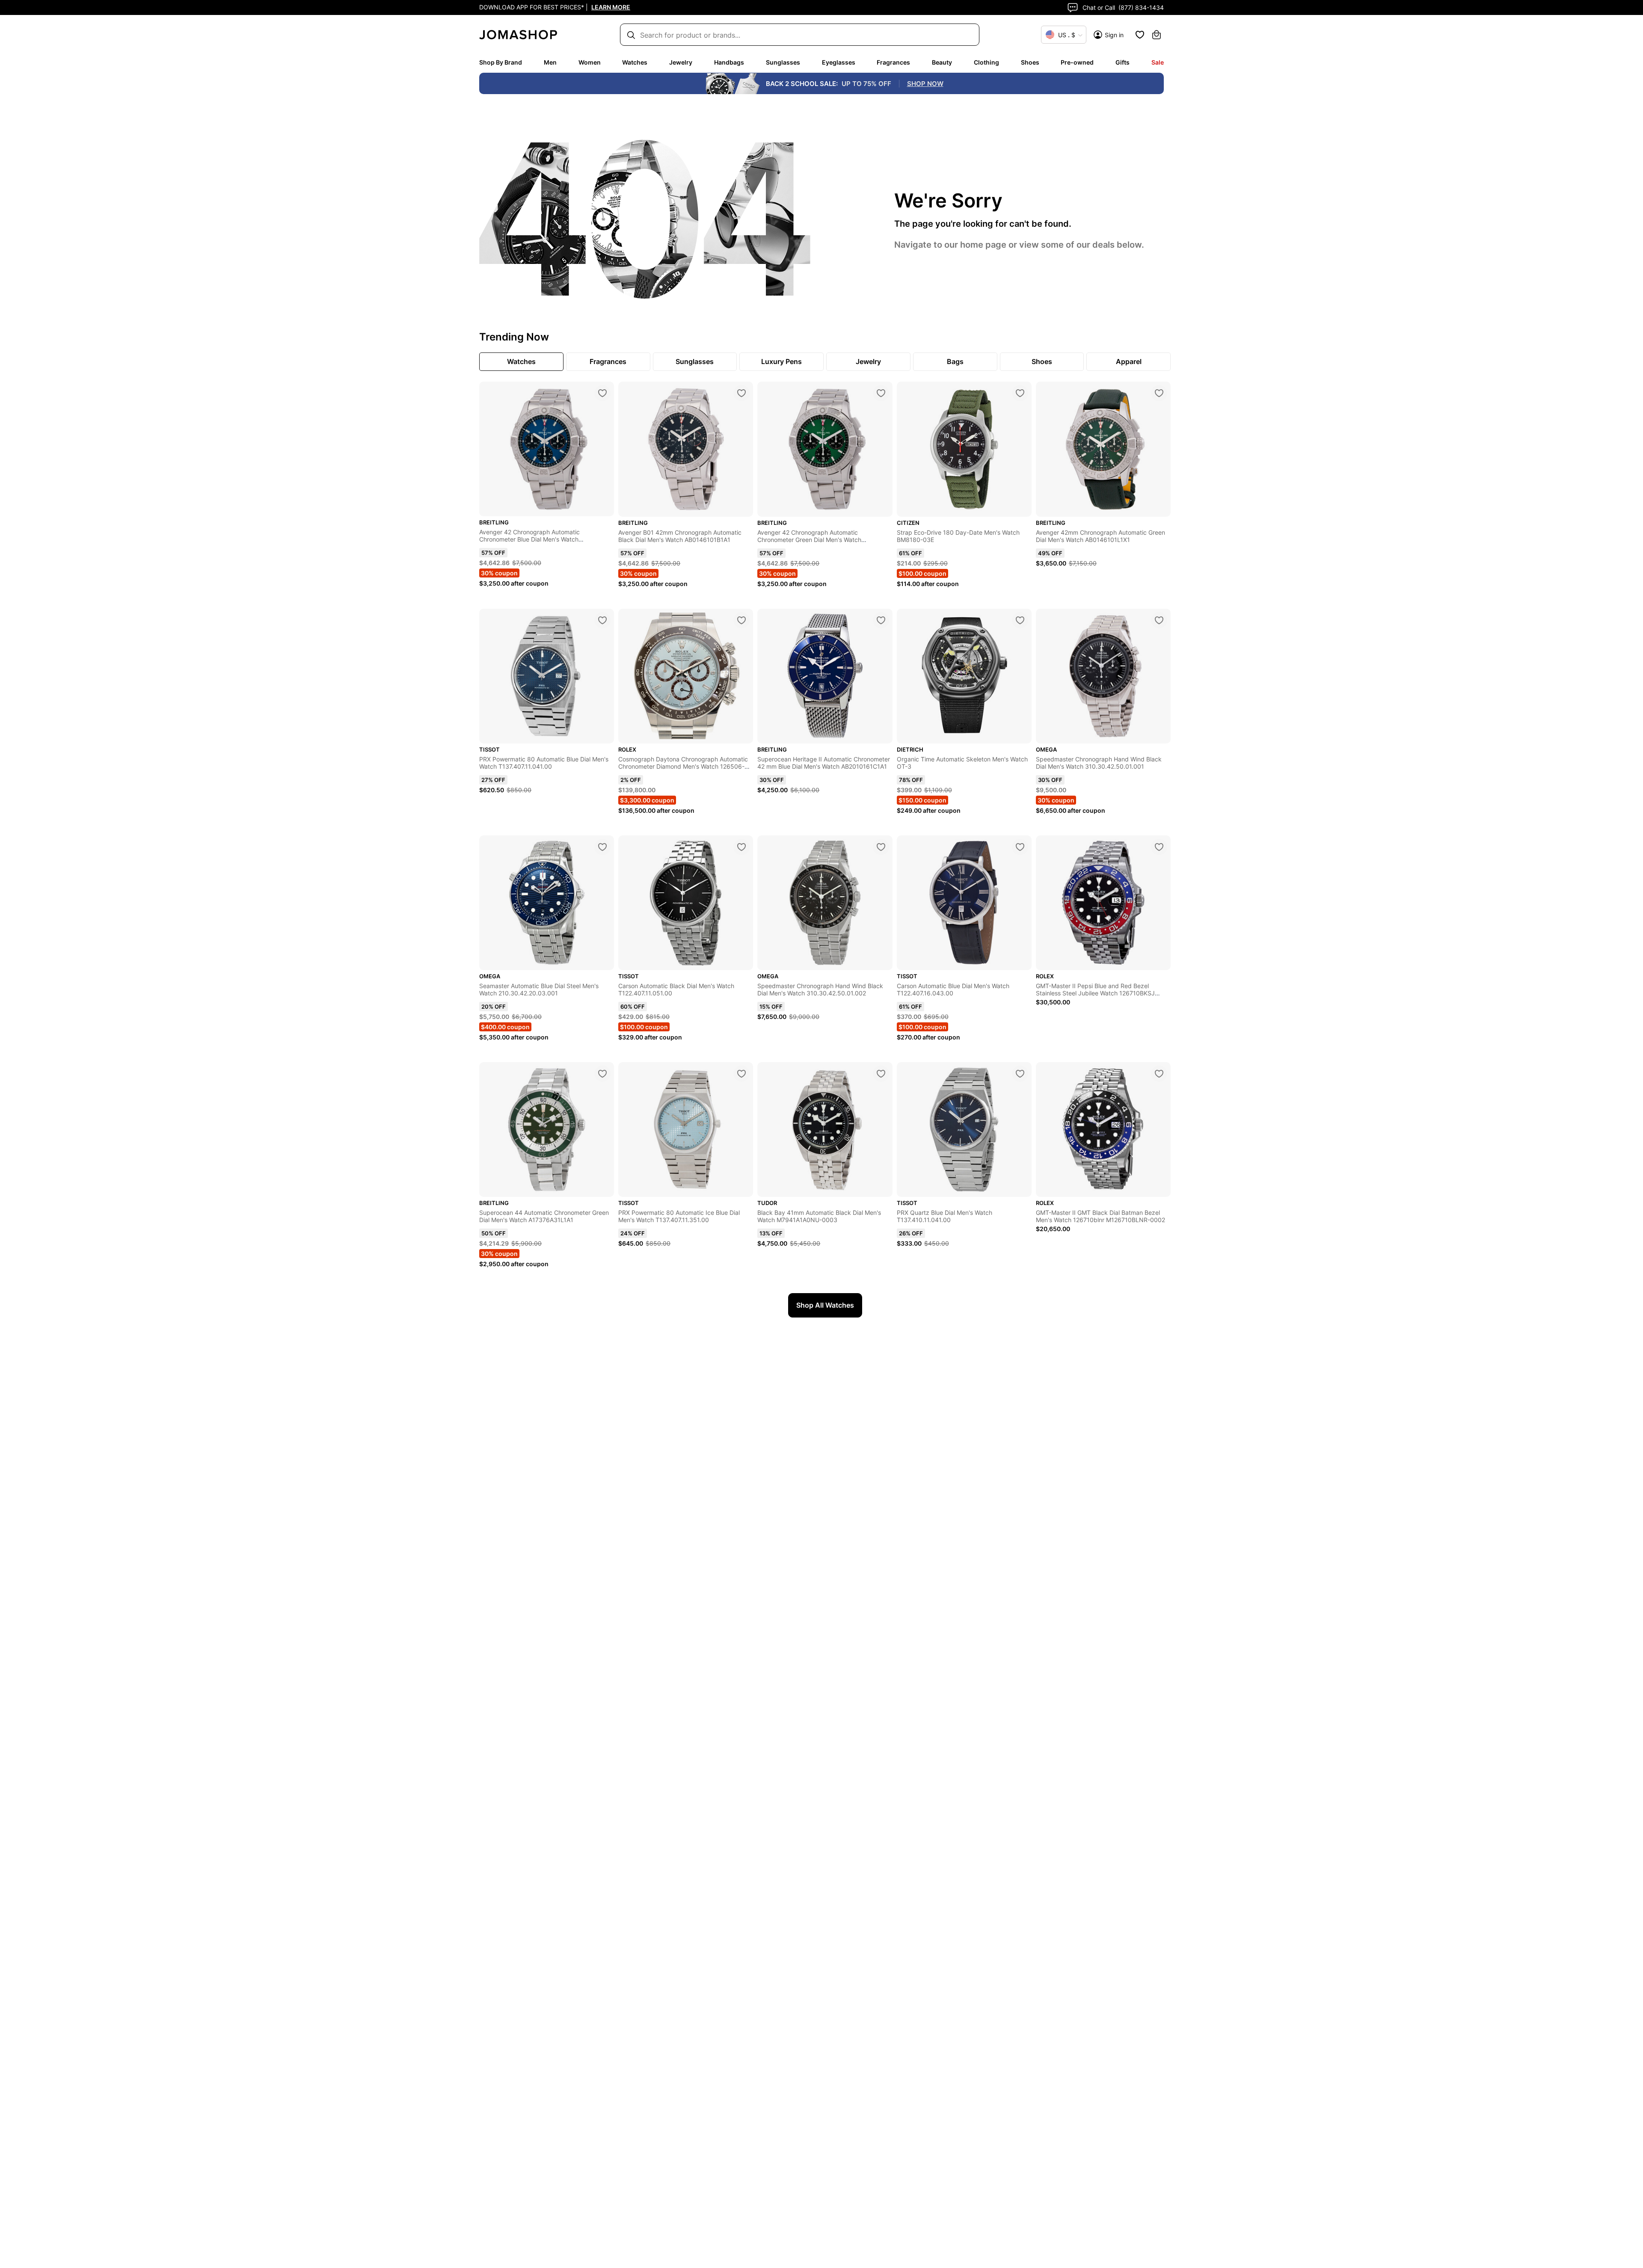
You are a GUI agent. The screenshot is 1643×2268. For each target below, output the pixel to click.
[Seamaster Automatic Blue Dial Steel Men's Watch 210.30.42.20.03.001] (602, 847)
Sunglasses (783, 62)
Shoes (1030, 62)
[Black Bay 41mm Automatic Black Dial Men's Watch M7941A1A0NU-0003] (881, 1074)
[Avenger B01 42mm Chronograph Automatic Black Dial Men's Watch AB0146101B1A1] (741, 393)
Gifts (1123, 62)
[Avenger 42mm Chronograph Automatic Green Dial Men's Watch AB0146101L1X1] (1159, 393)
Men (550, 62)
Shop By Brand (501, 62)
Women (590, 62)
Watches (635, 62)
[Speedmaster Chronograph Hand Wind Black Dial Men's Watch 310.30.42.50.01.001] (1159, 620)
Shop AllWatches (825, 1305)
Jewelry (681, 62)
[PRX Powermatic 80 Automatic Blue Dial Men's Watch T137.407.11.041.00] (602, 620)
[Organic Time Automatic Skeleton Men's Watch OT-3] (1020, 620)
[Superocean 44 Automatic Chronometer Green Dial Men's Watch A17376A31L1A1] (602, 1074)
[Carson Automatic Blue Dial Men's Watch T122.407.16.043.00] (1020, 847)
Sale (1158, 62)
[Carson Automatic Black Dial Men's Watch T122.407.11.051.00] (741, 847)
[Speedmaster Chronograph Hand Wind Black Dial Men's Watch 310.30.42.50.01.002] (881, 847)
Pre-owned (1077, 62)
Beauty (942, 62)
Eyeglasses (839, 62)
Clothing (986, 62)
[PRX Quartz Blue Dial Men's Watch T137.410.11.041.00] (1020, 1074)
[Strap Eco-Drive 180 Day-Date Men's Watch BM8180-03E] (1020, 393)
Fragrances (893, 62)
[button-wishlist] (1140, 35)
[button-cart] (1157, 35)
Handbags (729, 62)
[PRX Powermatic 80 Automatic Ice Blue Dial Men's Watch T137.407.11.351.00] (741, 1074)
